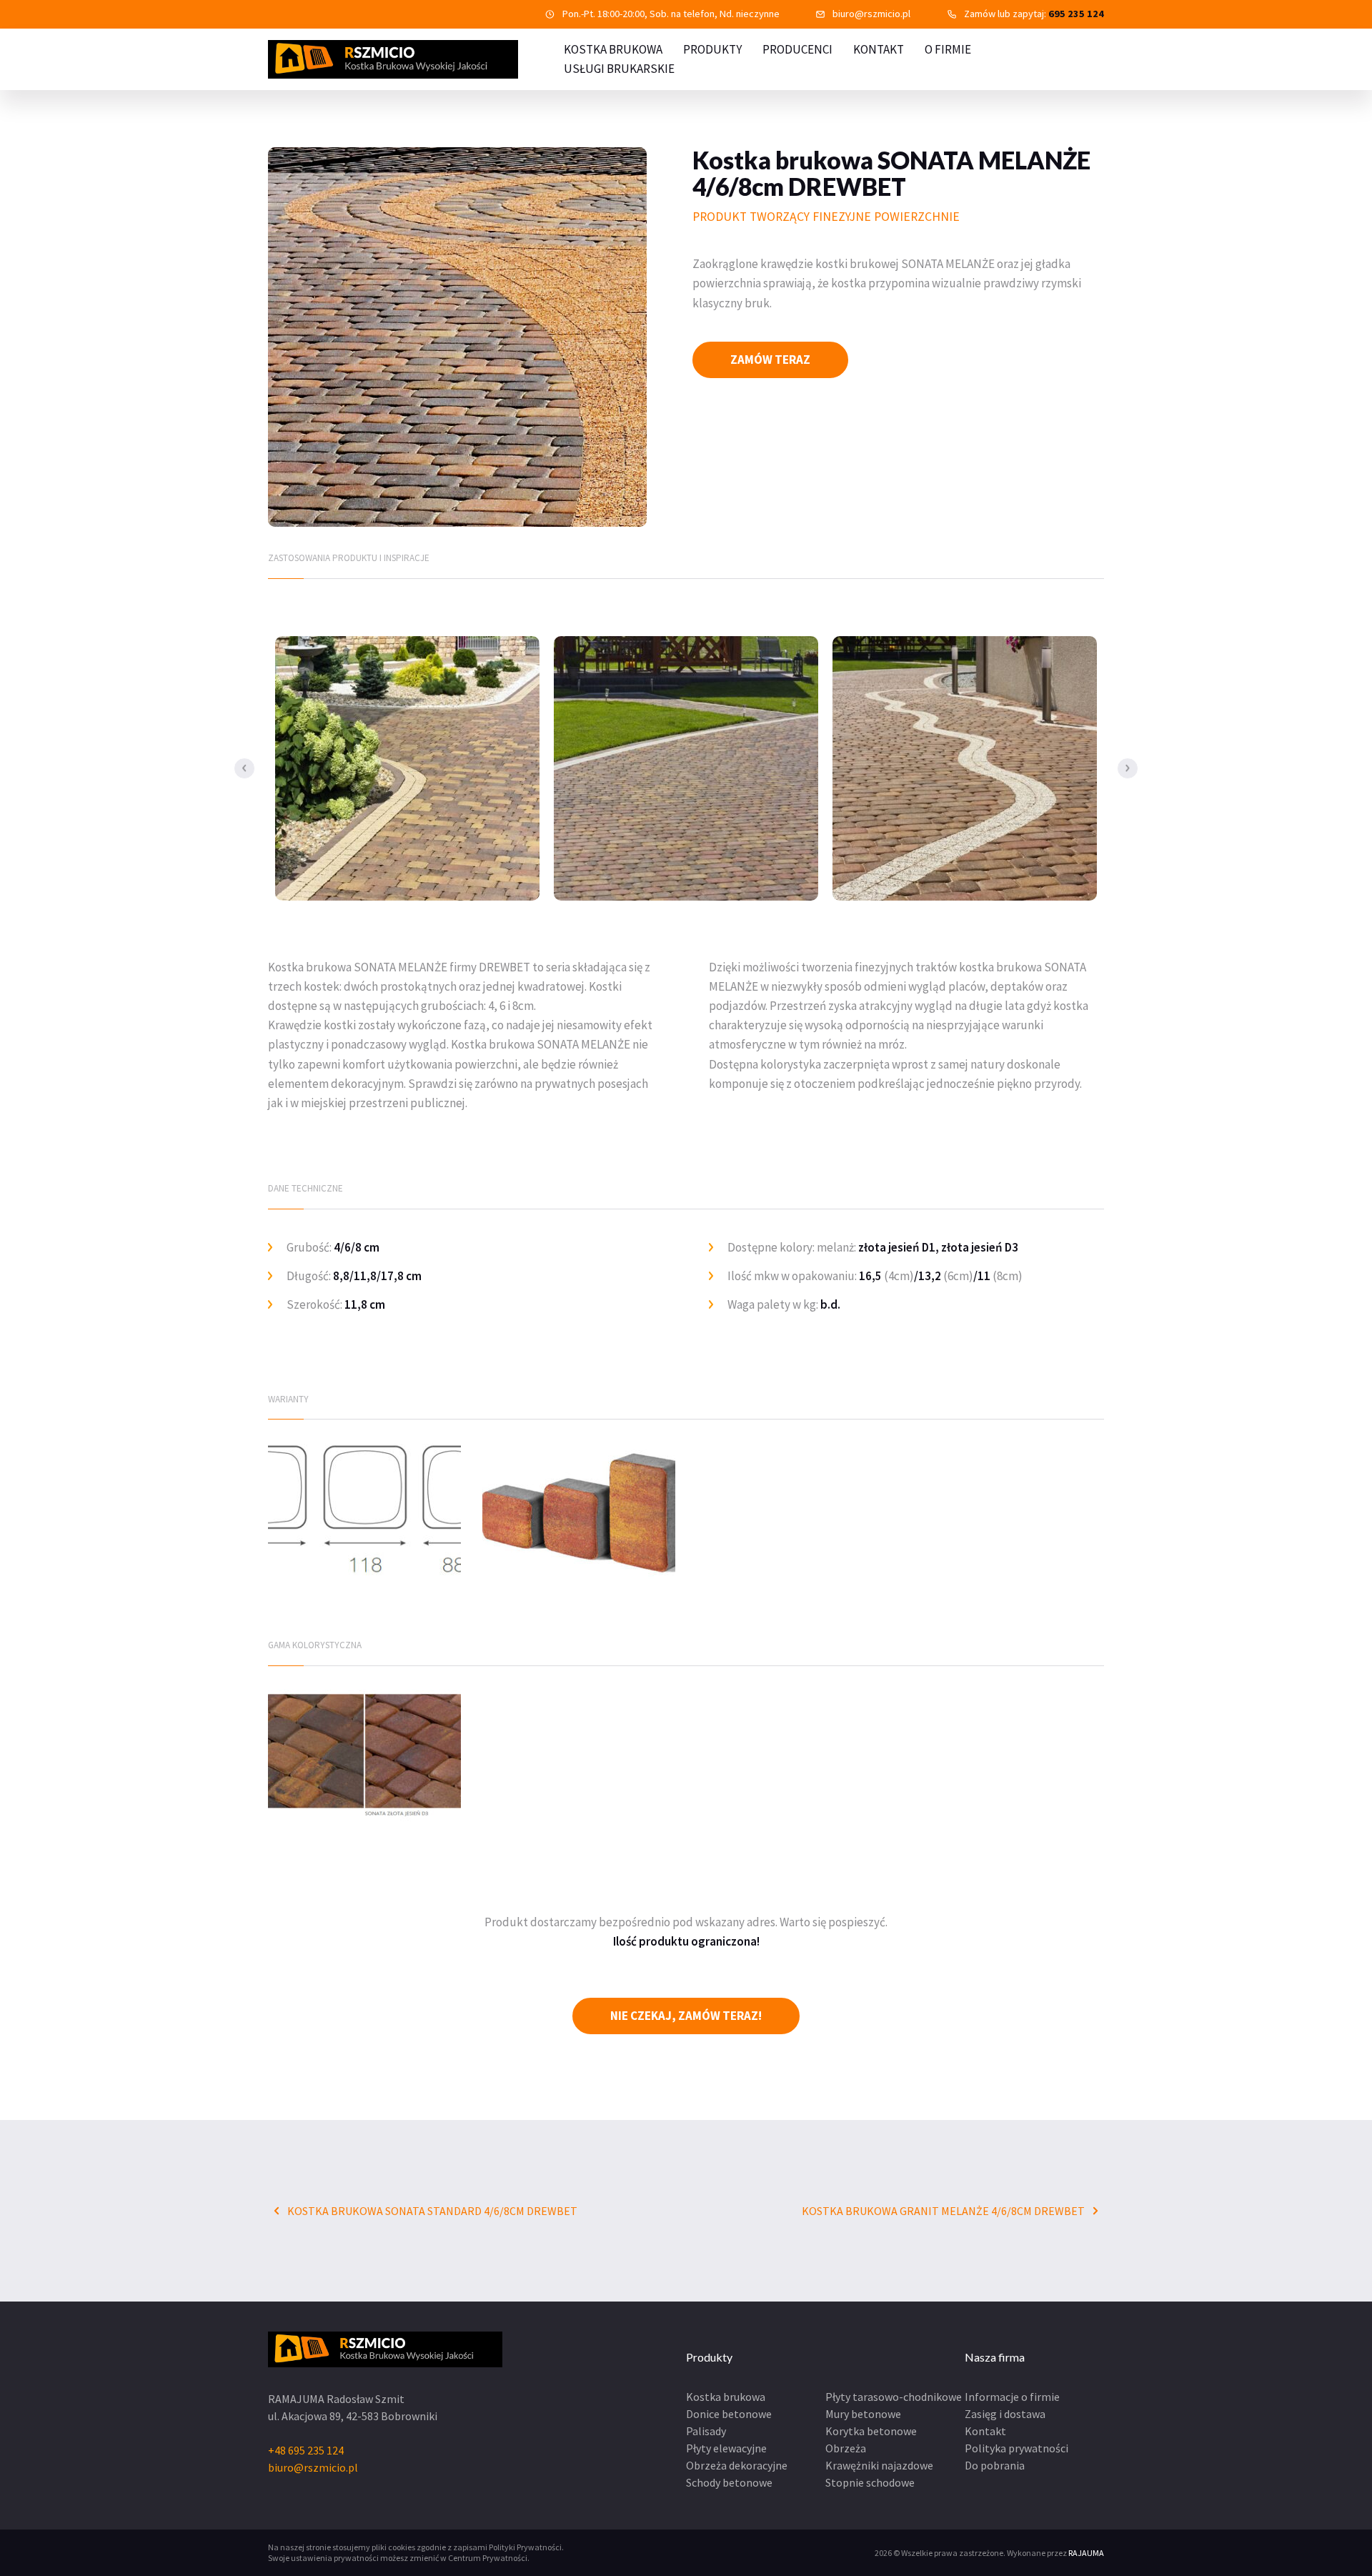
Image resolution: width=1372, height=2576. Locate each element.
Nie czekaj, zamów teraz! (686, 2016)
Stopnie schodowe (870, 2482)
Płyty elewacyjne (726, 2448)
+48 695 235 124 (306, 2450)
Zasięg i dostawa (1005, 2414)
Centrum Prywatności (488, 2558)
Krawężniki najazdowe (879, 2465)
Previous (244, 768)
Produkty (712, 49)
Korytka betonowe (871, 2431)
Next (1128, 768)
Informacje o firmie (1012, 2397)
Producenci (797, 49)
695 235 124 (1076, 14)
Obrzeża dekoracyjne (737, 2465)
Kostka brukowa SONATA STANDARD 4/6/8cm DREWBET (431, 2211)
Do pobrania (995, 2465)
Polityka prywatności (1016, 2448)
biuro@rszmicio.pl (871, 14)
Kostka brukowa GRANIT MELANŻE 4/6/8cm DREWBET (944, 2211)
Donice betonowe (729, 2414)
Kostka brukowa (726, 2397)
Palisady (706, 2431)
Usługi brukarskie (619, 69)
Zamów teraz (770, 360)
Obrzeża (846, 2448)
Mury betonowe (863, 2414)
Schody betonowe (729, 2482)
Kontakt (879, 49)
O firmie (948, 49)
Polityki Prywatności (525, 2547)
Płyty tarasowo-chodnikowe (894, 2397)
